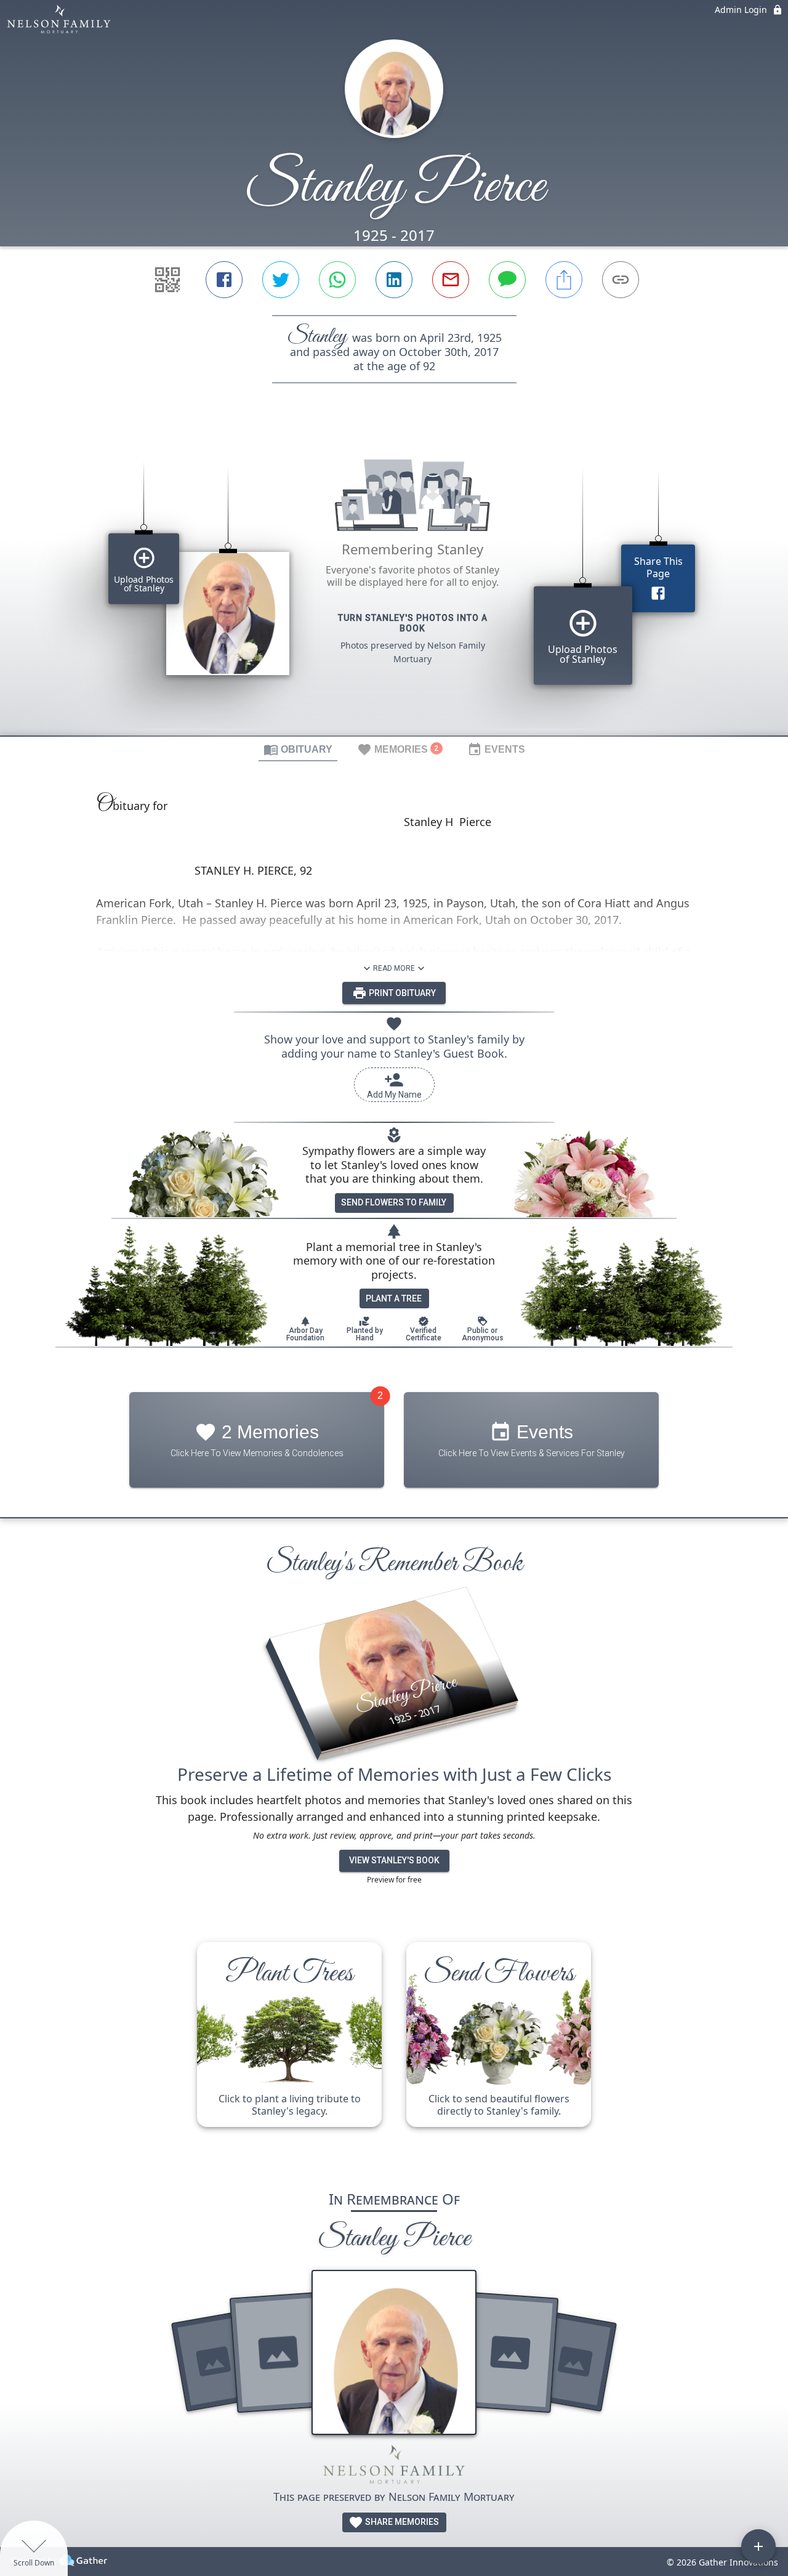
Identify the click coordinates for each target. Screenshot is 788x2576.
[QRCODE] (167, 280)
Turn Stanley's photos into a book (413, 623)
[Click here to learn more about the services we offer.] (394, 2467)
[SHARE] (564, 280)
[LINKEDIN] (394, 280)
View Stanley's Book (394, 1860)
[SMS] (507, 280)
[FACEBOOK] (224, 280)
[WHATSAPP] (337, 280)
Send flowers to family (394, 1202)
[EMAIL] (451, 280)
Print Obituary (401, 993)
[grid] (394, 580)
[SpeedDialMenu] (758, 2546)
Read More (394, 968)
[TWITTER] (281, 280)
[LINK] (621, 280)
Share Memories (401, 2522)
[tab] (298, 749)
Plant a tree (394, 1298)
